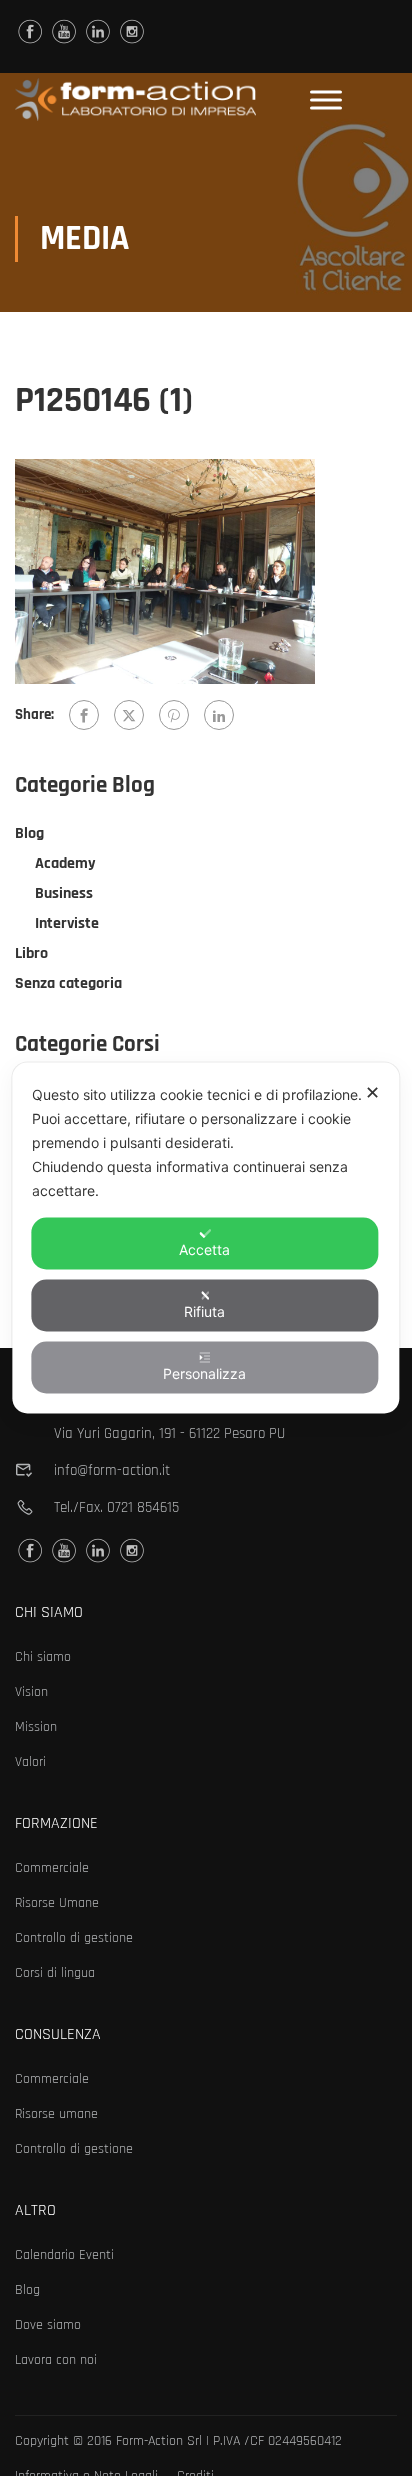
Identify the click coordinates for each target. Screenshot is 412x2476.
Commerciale (52, 1868)
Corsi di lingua (55, 1973)
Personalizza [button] (204, 1373)
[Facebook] (84, 715)
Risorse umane (56, 2114)
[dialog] (205, 1238)
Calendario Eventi (64, 2255)
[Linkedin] (98, 31)
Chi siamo (43, 1657)
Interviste (67, 923)
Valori (30, 1762)
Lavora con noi (56, 2360)
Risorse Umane (57, 1903)
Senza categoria (68, 983)
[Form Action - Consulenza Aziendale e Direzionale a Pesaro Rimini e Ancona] (135, 99)
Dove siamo (48, 2325)
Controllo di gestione (74, 1938)
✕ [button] (372, 1092)
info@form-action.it (112, 1470)
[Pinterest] (174, 715)
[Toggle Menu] (326, 99)
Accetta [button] (204, 1249)
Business (64, 893)
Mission (36, 1727)
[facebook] (30, 31)
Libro (31, 953)
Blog (29, 833)
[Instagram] (132, 31)
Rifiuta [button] (204, 1311)
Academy (65, 863)
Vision (31, 1692)
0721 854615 (143, 1507)
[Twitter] (129, 715)
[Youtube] (64, 31)
